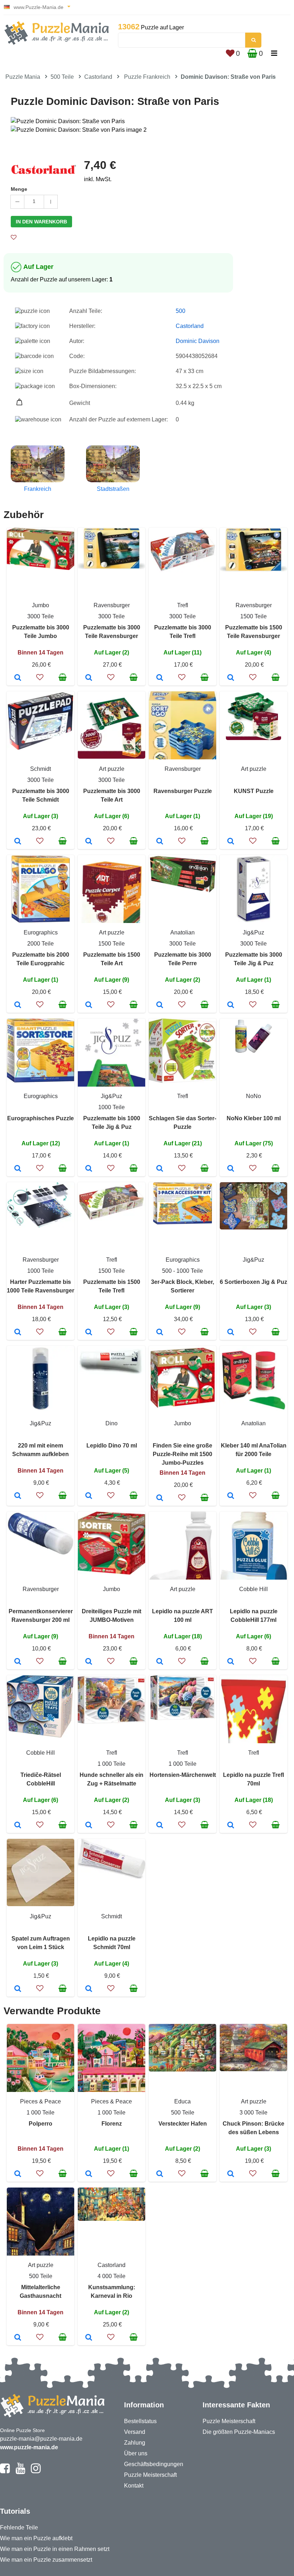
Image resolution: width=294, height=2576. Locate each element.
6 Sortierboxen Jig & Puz (253, 1282)
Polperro (41, 2124)
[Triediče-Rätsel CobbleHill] (18, 1826)
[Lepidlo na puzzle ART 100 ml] (160, 1662)
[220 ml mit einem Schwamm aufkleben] (18, 1496)
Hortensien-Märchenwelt (183, 1775)
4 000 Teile (112, 2276)
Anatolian (182, 932)
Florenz (112, 2124)
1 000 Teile (112, 1764)
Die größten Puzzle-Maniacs (239, 2432)
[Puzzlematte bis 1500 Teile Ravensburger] (231, 678)
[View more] (41, 568)
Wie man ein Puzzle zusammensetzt (46, 2560)
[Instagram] (36, 2471)
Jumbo (41, 605)
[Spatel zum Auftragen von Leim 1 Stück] (18, 1989)
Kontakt (134, 2486)
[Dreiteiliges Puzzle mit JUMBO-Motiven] (89, 1662)
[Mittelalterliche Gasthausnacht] (18, 2338)
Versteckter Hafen (183, 2124)
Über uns (136, 2453)
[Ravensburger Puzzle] (160, 842)
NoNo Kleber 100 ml (254, 1118)
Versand (135, 2432)
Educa (182, 2101)
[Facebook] (5, 2471)
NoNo (253, 1096)
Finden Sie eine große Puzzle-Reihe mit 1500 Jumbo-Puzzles (182, 1454)
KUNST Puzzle (254, 791)
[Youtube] (20, 2471)
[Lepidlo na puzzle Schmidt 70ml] (89, 1989)
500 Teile (62, 77)
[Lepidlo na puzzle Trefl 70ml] (231, 1826)
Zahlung (135, 2443)
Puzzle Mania (23, 77)
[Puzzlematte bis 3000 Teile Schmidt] (18, 842)
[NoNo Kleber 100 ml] (231, 1169)
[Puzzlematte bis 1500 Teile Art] (89, 1005)
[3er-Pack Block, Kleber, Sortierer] (160, 1333)
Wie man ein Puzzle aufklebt (36, 2538)
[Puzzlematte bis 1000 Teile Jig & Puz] (89, 1169)
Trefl (183, 605)
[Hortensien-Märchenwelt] (160, 1826)
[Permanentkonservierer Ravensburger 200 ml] (18, 1662)
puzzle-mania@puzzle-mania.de (41, 2439)
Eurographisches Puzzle (41, 1118)
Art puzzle (112, 769)
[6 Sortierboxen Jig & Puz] (231, 1333)
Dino (112, 1423)
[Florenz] (89, 2174)
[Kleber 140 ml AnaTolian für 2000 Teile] (231, 1496)
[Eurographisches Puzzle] (18, 1169)
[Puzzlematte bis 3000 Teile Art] (89, 842)
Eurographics (41, 932)
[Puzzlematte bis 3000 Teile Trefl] (160, 678)
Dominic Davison (198, 341)
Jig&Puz (253, 932)
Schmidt (41, 769)
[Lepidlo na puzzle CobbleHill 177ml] (231, 1662)
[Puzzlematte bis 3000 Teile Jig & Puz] (231, 1005)
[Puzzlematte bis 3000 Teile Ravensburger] (89, 678)
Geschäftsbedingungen (154, 2464)
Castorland (98, 77)
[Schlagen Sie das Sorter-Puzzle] (160, 1169)
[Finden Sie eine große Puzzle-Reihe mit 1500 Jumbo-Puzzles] (160, 1498)
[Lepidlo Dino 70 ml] (89, 1496)
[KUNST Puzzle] (231, 842)
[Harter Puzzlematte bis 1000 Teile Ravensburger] (18, 1333)
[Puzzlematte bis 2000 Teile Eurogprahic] (18, 1005)
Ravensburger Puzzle (183, 791)
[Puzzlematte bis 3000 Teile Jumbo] (18, 678)
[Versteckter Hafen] (160, 2174)
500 (181, 311)
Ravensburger (112, 605)
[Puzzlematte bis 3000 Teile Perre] (160, 1005)
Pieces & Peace (41, 2101)
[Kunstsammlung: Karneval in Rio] (89, 2338)
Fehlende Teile (19, 2527)
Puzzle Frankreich (147, 77)
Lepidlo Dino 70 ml (112, 1446)
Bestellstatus (140, 2421)
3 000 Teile (253, 2113)
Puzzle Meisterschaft (150, 2475)
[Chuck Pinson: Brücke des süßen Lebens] (231, 2174)
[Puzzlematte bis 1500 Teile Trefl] (89, 1333)
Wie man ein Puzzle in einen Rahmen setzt (55, 2549)
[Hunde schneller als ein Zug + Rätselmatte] (89, 1826)
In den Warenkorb (41, 222)
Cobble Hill (253, 1589)
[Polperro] (18, 2174)
